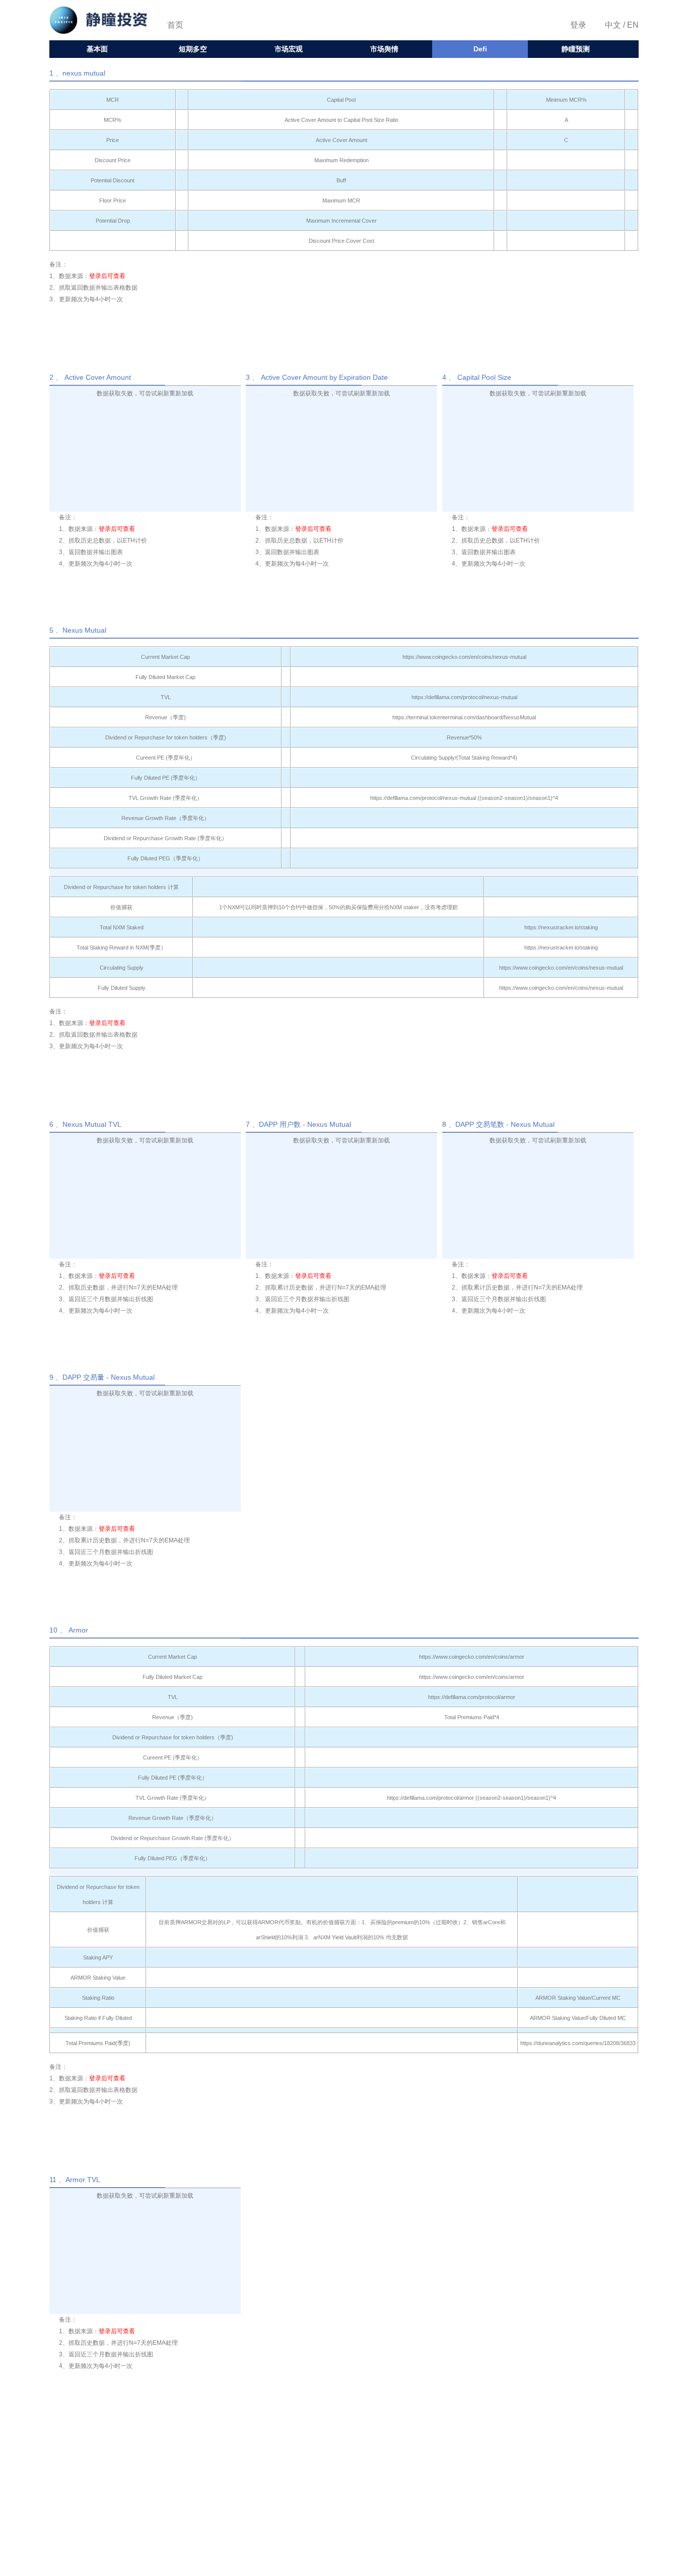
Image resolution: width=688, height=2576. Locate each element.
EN (632, 25)
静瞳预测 (576, 49)
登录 (578, 25)
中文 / (615, 25)
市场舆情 (384, 49)
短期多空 (193, 49)
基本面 (97, 49)
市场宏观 (289, 49)
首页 (175, 25)
